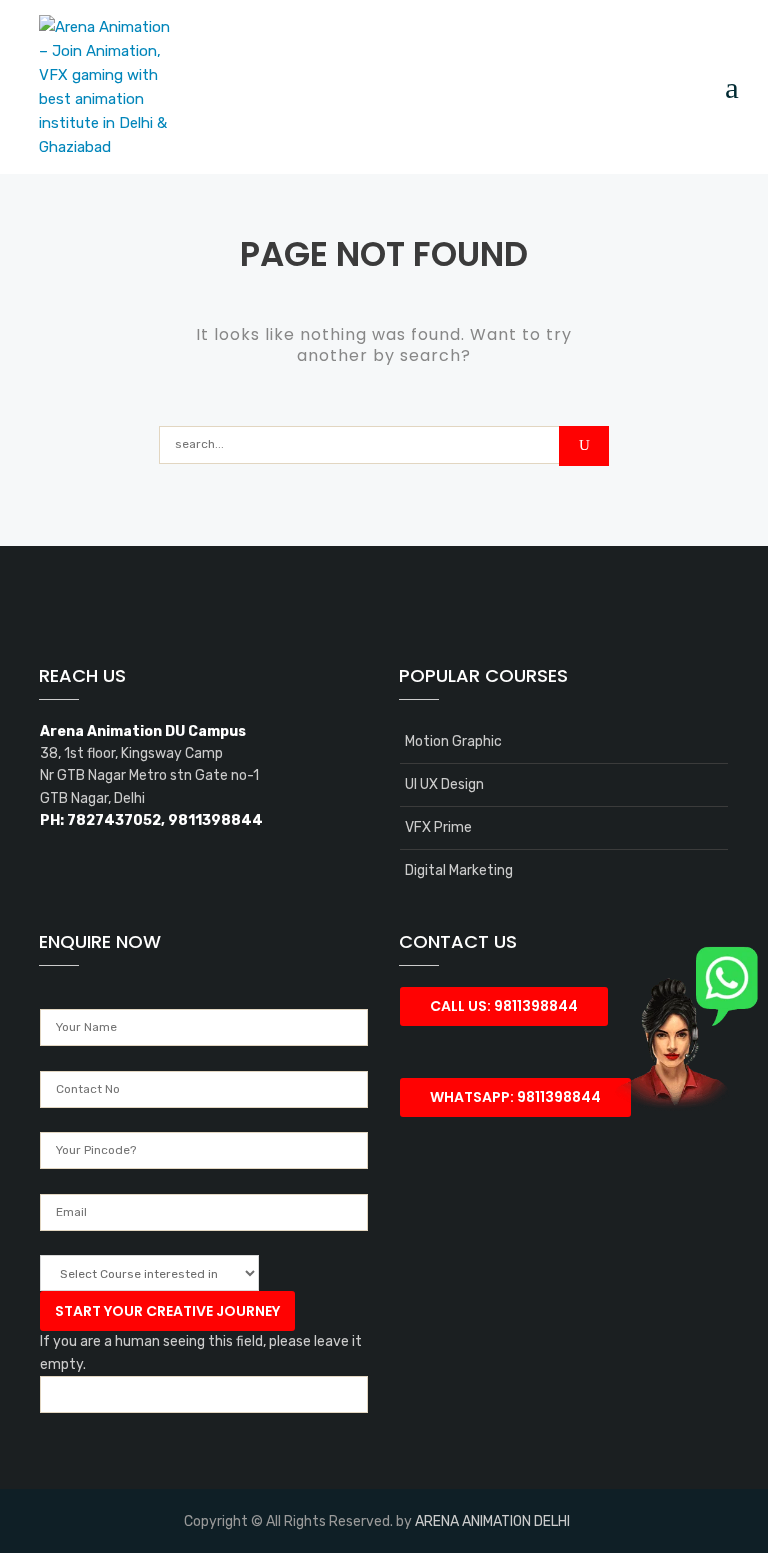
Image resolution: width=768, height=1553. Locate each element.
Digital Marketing (459, 870)
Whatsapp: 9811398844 (515, 1097)
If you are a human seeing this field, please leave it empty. (201, 1352)
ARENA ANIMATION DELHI (492, 1521)
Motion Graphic (453, 741)
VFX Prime (438, 827)
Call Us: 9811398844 (504, 1006)
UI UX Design (444, 784)
